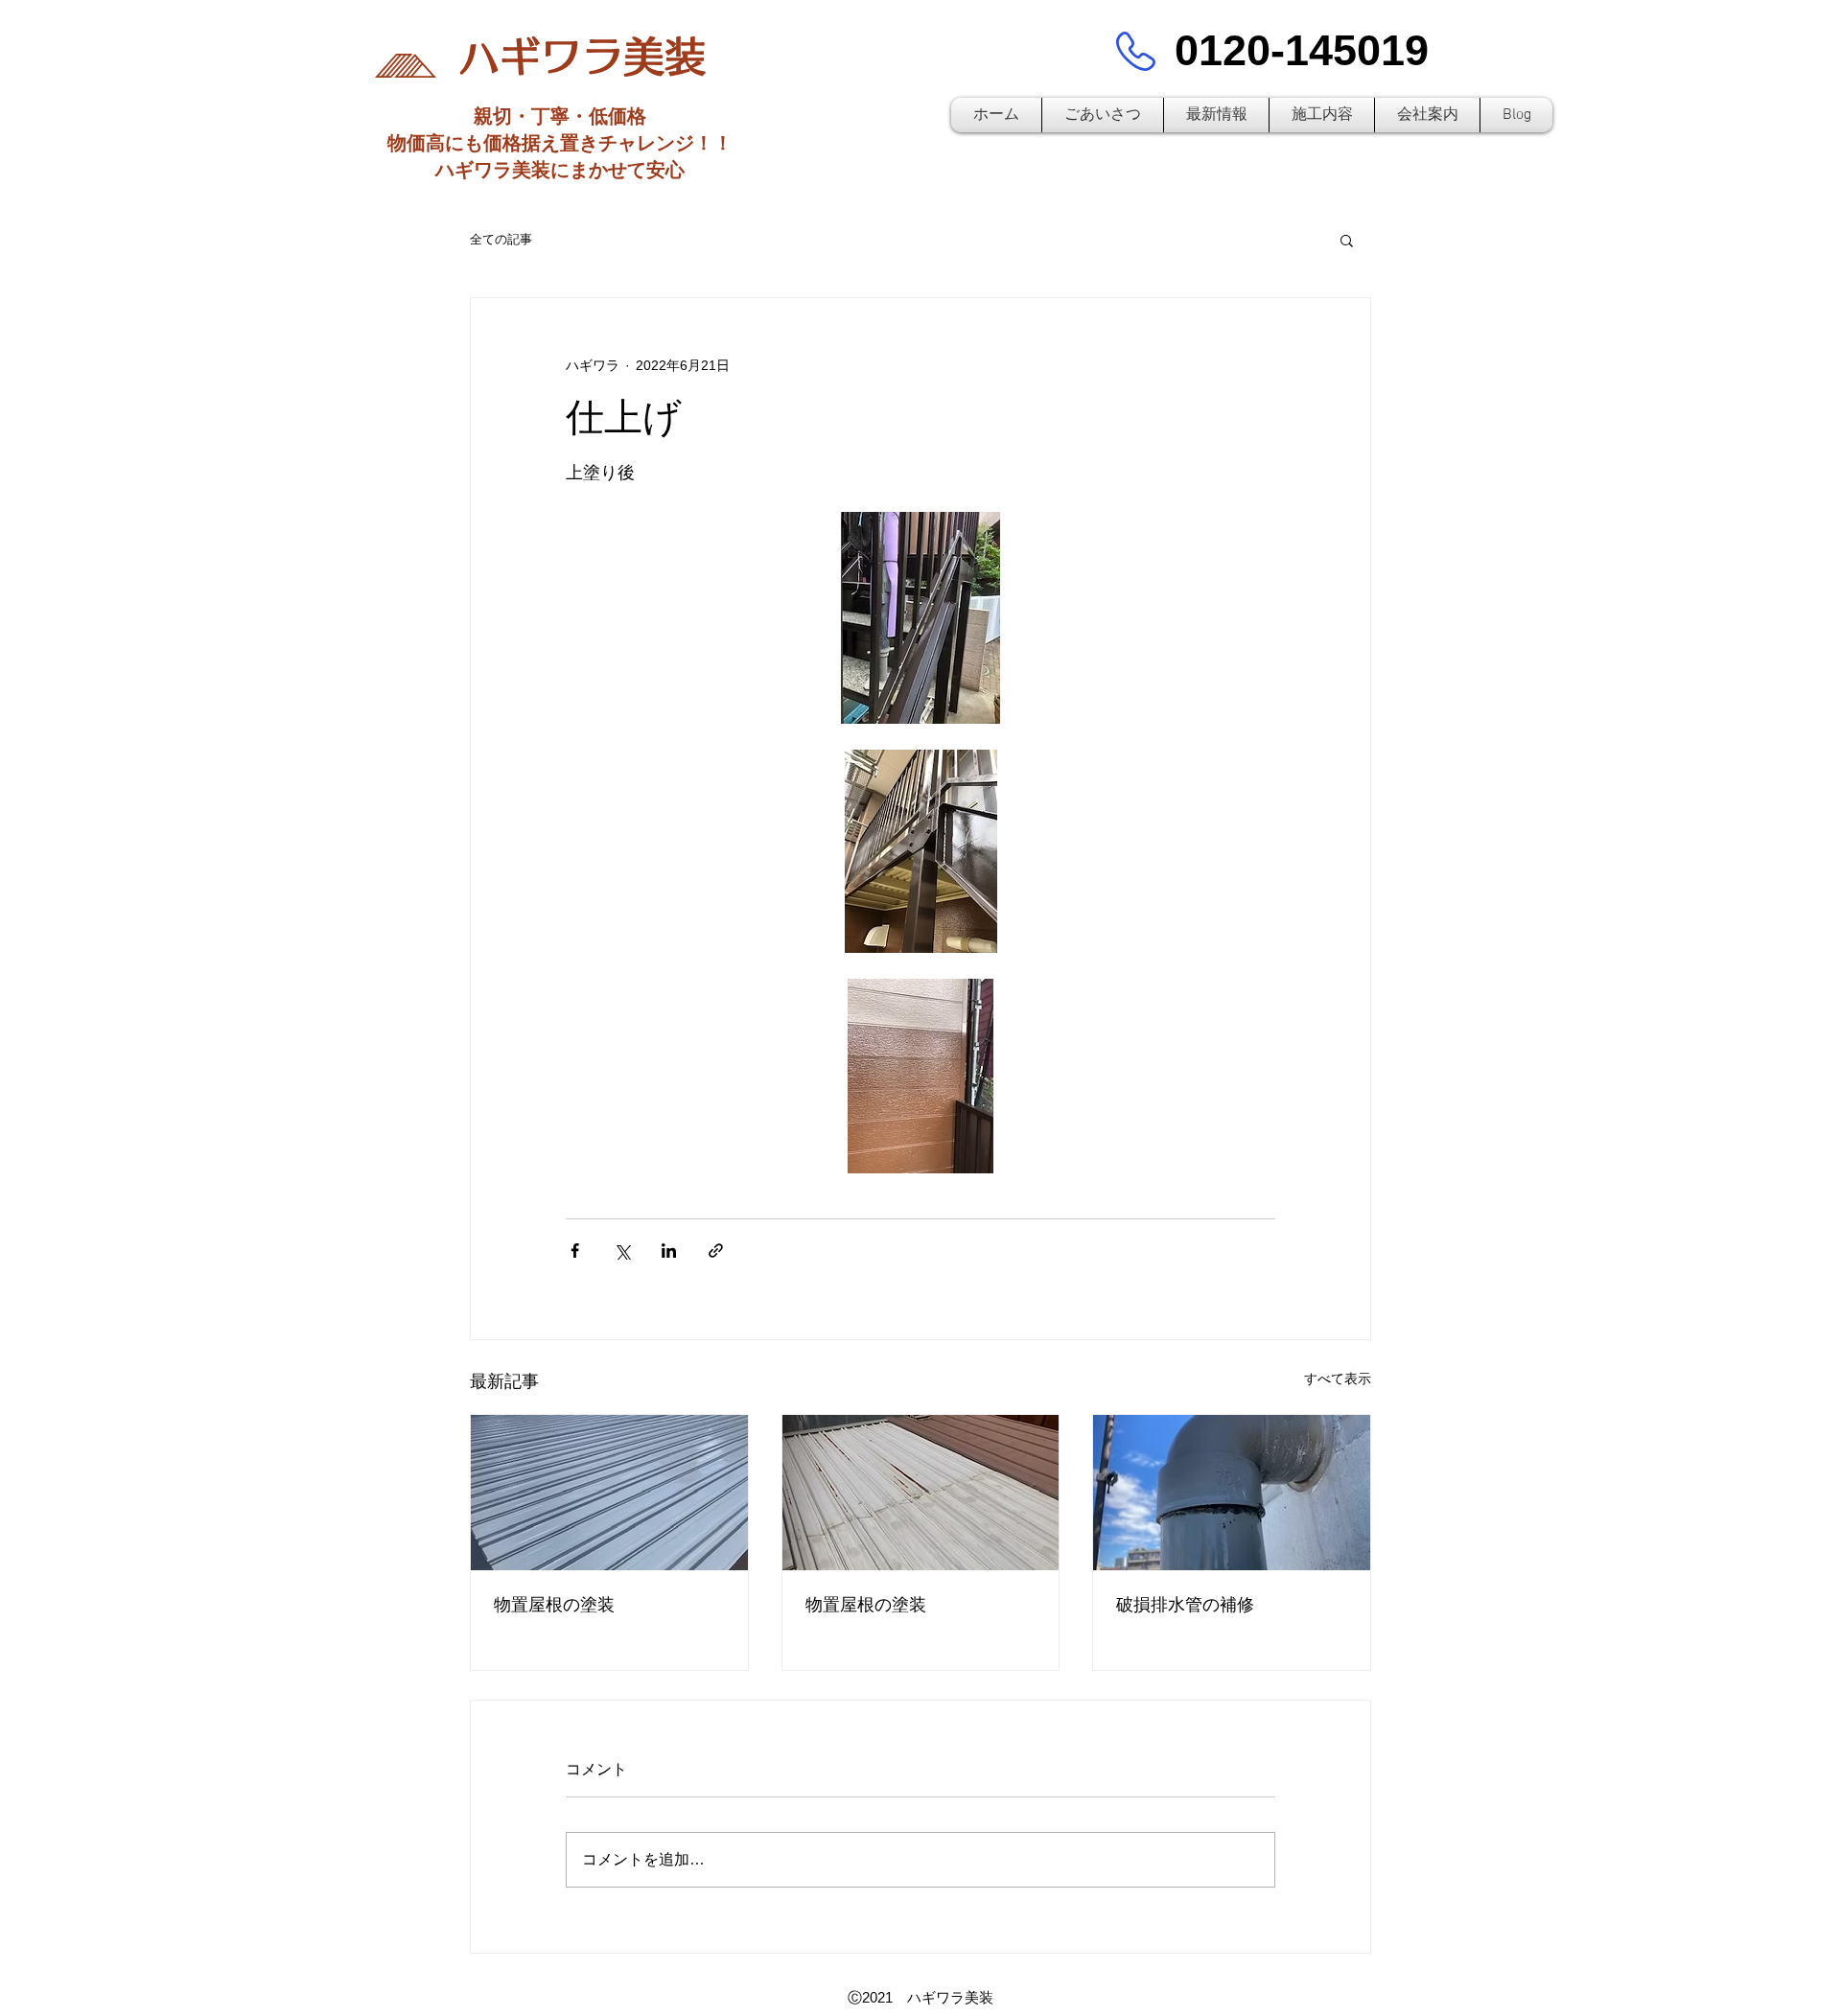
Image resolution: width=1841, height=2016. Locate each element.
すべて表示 (1338, 1379)
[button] (1347, 240)
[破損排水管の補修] (1232, 1493)
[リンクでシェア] (716, 1251)
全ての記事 (501, 239)
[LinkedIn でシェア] (669, 1251)
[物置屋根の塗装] (609, 1493)
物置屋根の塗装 (554, 1605)
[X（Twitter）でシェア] (622, 1251)
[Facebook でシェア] (575, 1251)
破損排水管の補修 (1185, 1605)
